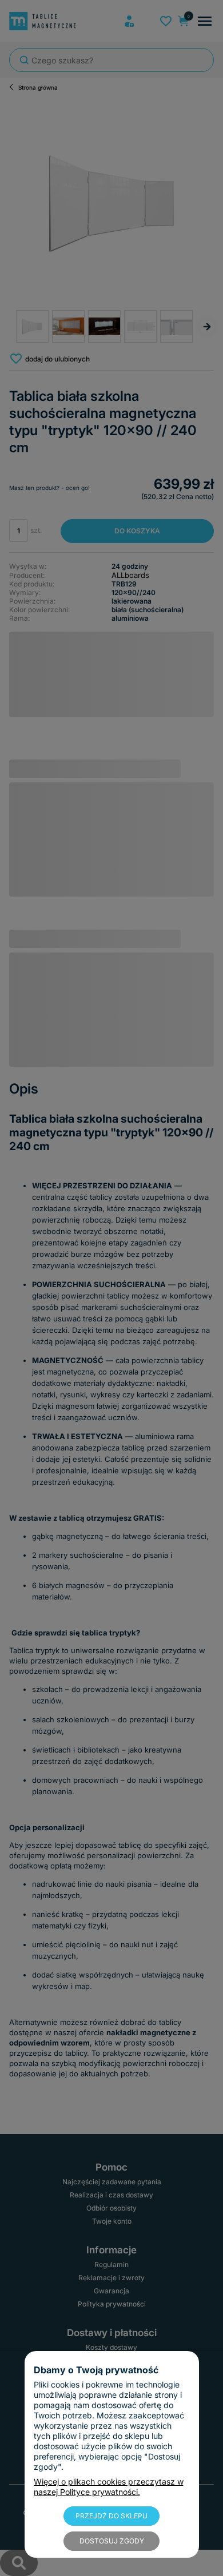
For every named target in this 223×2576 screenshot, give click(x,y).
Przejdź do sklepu (111, 2516)
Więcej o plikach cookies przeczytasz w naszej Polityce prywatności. (109, 2487)
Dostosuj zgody (112, 2541)
